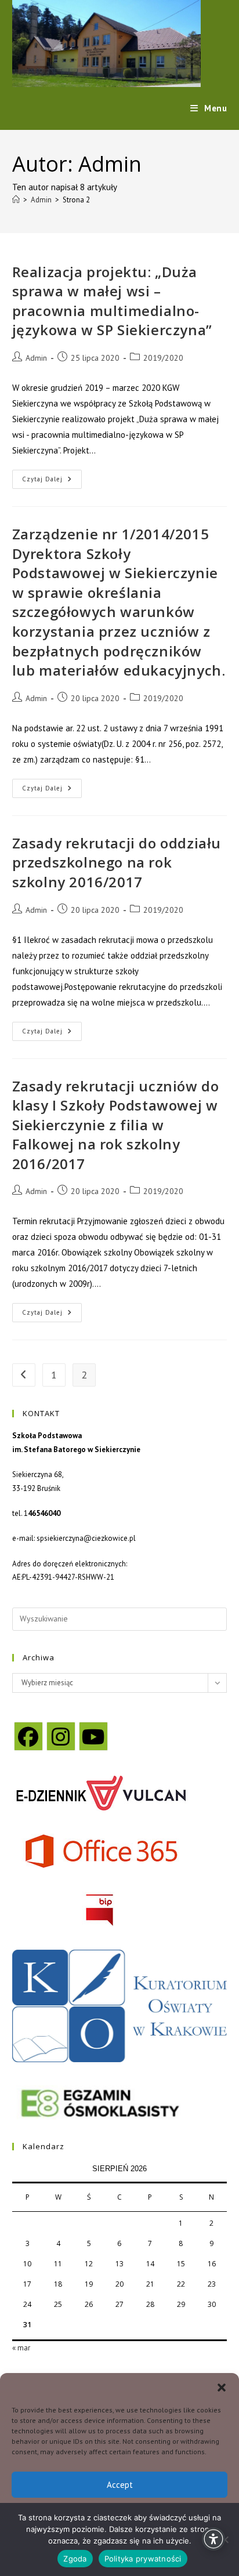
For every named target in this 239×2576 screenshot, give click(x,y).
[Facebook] (28, 1736)
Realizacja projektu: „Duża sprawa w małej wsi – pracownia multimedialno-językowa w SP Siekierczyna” (112, 301)
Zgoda (75, 2559)
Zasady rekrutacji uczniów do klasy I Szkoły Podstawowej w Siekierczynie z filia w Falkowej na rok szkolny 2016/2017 (116, 1125)
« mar (21, 2348)
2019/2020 (163, 358)
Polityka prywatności (143, 2559)
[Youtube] (93, 1736)
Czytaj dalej (52, 482)
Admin (36, 358)
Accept (120, 2485)
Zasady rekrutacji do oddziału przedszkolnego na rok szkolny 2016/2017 (117, 862)
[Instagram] (61, 1736)
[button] (222, 2388)
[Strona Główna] (16, 200)
